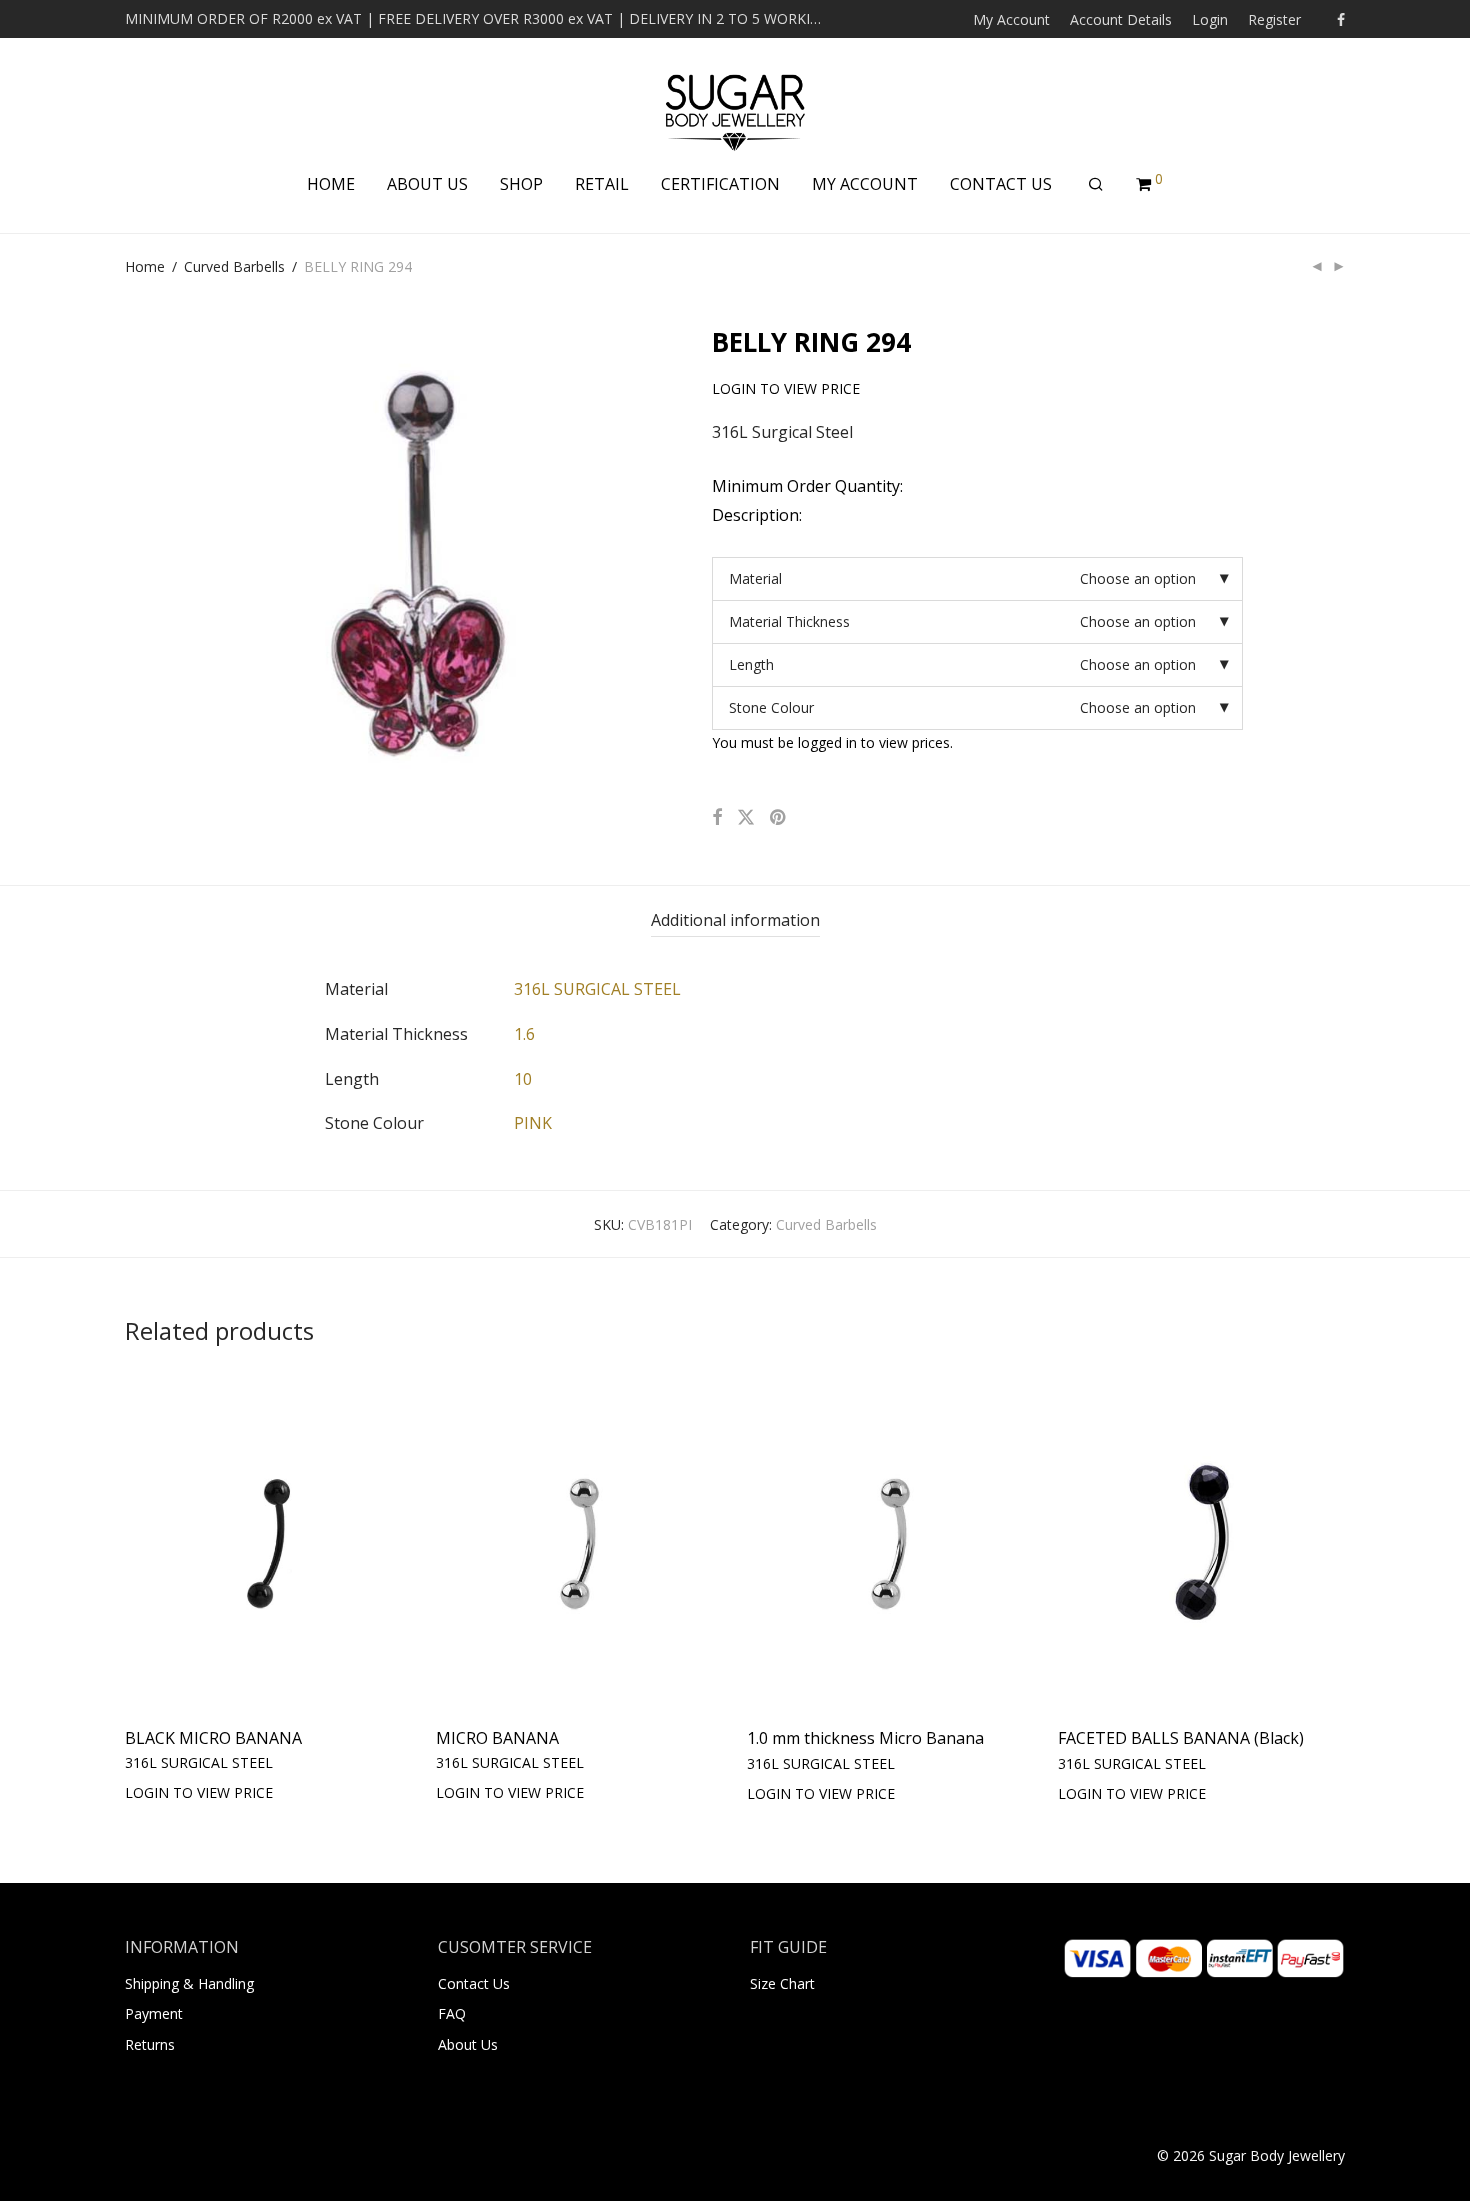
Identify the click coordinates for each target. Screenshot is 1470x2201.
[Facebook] (1341, 18)
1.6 (524, 1034)
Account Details (1121, 20)
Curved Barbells (234, 266)
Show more (314, 1791)
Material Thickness (789, 621)
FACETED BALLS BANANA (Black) (1181, 1738)
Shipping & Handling (189, 1983)
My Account (1011, 20)
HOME (331, 184)
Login (1210, 20)
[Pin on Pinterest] (779, 817)
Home (145, 266)
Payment (154, 2013)
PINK (533, 1123)
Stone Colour (771, 707)
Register (1274, 20)
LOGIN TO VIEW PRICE (189, 1791)
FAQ (452, 2013)
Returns (150, 2044)
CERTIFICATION (720, 184)
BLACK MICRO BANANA (213, 1738)
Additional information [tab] (735, 920)
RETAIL (602, 184)
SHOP (521, 184)
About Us (468, 2044)
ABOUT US (427, 184)
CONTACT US (1001, 184)
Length (751, 664)
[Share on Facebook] (717, 817)
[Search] (1096, 184)
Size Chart (782, 1983)
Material (755, 578)
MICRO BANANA (497, 1738)
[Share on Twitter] (746, 817)
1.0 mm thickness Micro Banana (865, 1738)
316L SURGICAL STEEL (597, 989)
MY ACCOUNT (865, 184)
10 (523, 1079)
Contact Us (474, 1983)
